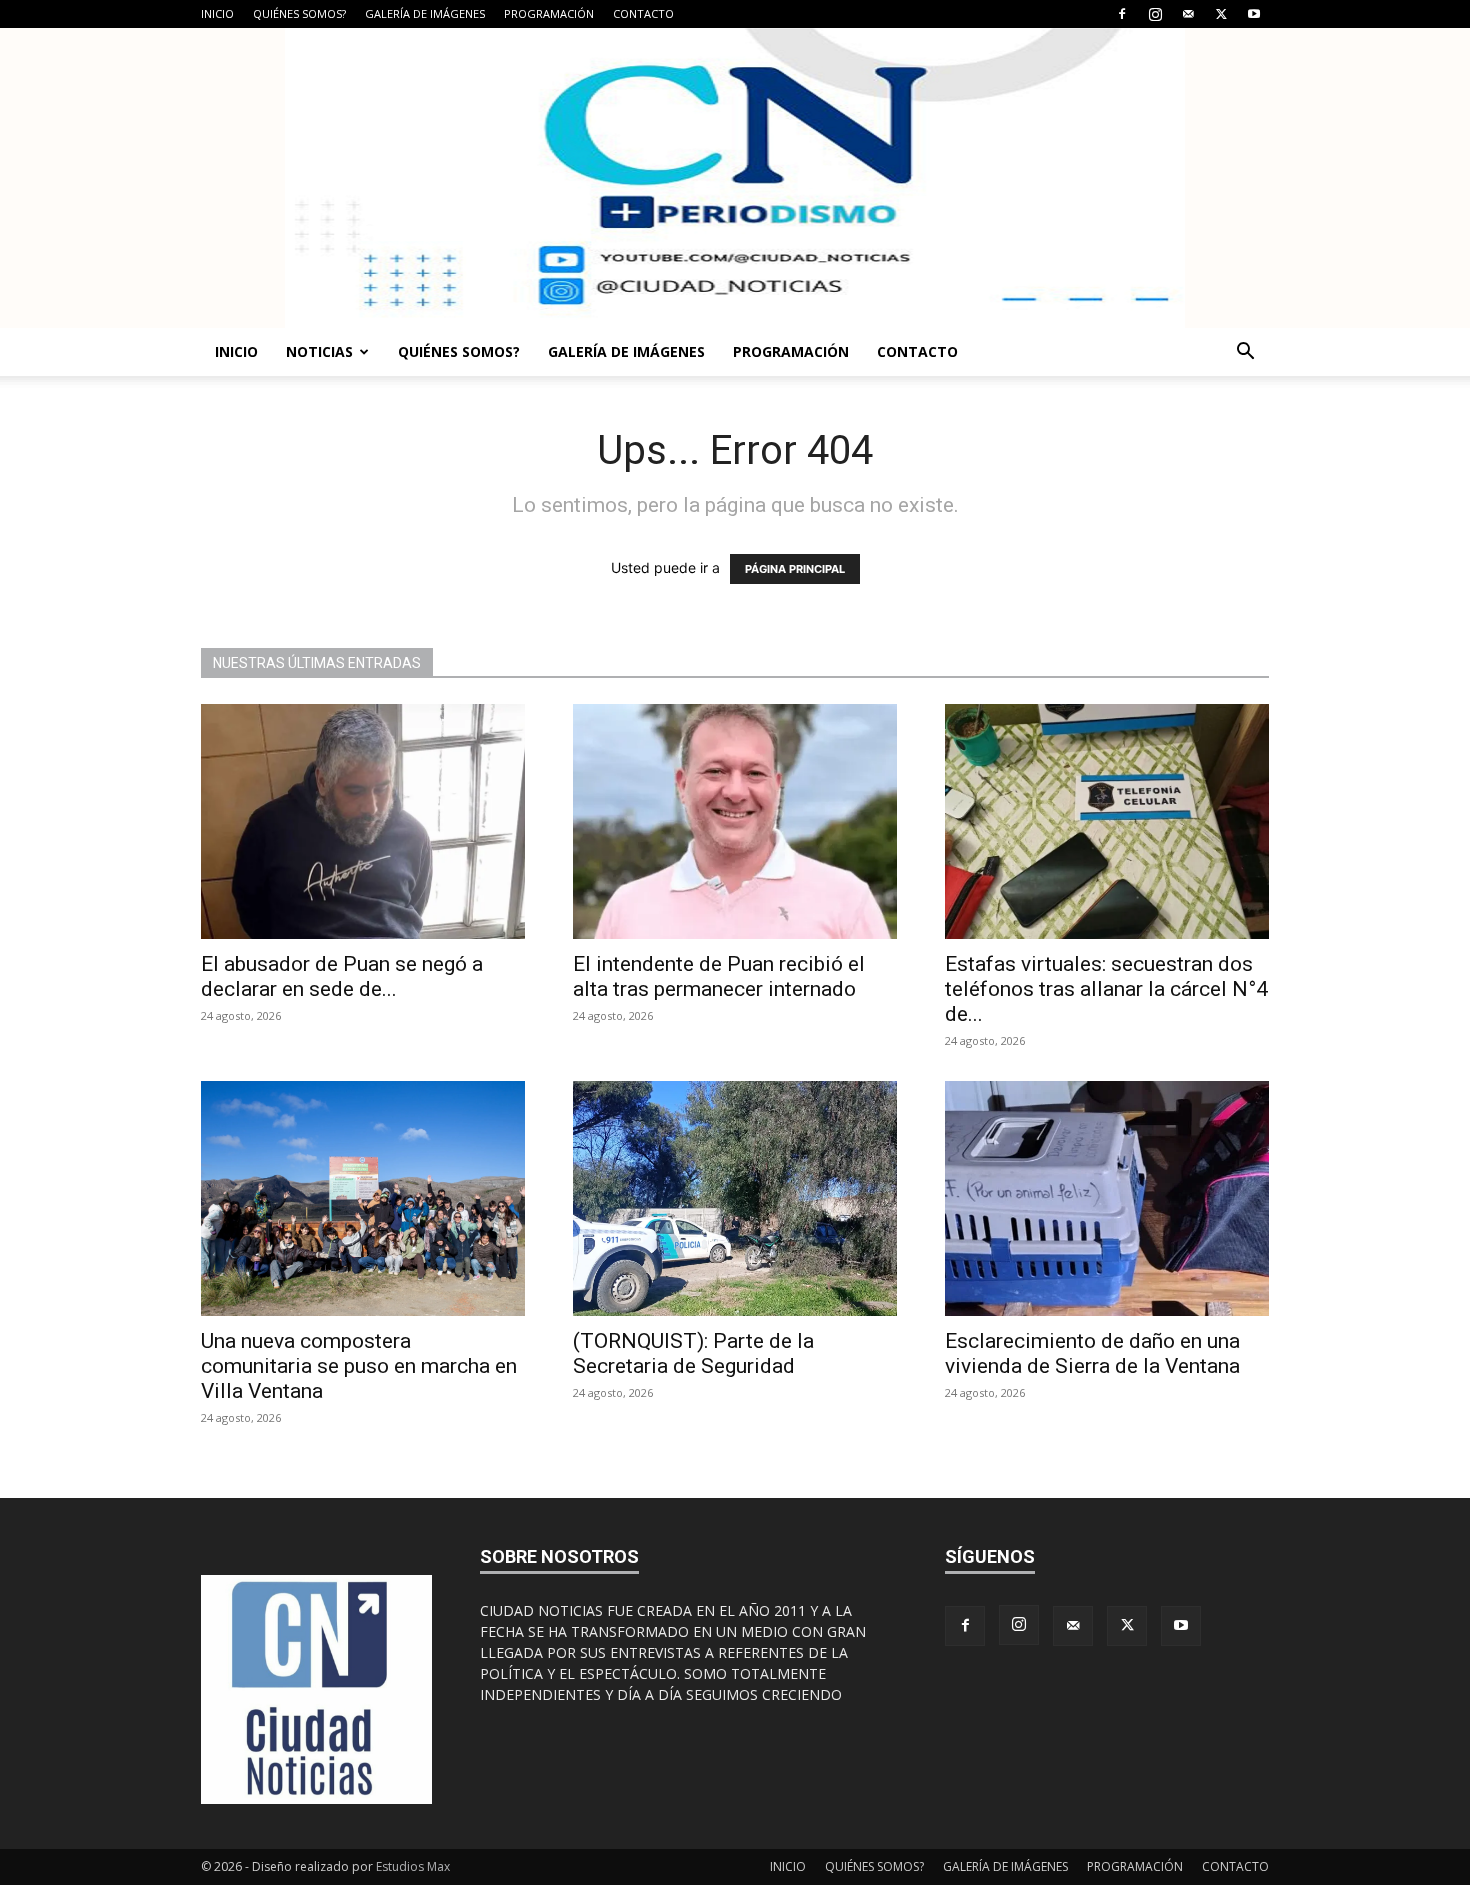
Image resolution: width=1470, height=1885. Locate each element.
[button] (1245, 353)
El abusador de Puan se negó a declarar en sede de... (342, 976)
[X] (1221, 14)
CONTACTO (643, 13)
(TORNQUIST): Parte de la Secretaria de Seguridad (693, 1353)
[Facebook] (1122, 14)
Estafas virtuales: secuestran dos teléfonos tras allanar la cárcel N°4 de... (1106, 989)
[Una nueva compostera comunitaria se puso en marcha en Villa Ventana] (363, 1198)
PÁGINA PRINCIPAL (795, 569)
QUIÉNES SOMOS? (299, 13)
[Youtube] (1254, 14)
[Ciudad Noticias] (735, 178)
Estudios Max (413, 1866)
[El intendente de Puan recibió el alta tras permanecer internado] (735, 821)
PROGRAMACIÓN (549, 13)
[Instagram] (1155, 14)
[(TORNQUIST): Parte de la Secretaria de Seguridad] (735, 1198)
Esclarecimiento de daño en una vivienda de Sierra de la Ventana (1092, 1353)
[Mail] (1188, 14)
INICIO (217, 13)
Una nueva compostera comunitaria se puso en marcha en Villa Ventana (359, 1366)
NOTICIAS (319, 351)
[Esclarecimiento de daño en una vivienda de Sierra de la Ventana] (1107, 1198)
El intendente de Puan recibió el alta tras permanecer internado (719, 976)
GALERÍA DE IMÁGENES (425, 13)
